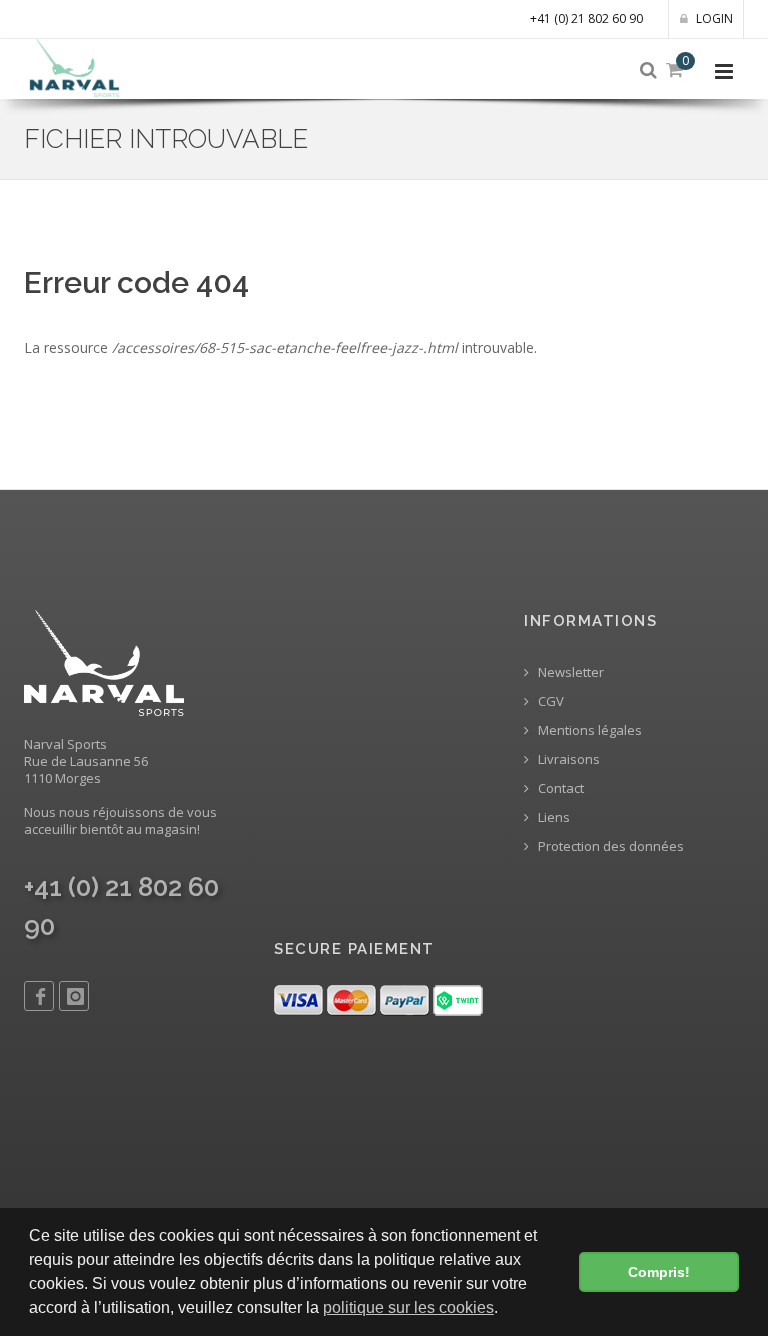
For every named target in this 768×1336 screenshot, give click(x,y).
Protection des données (609, 846)
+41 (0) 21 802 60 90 (586, 18)
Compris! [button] (659, 1272)
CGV (549, 701)
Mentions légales (588, 730)
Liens (552, 817)
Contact (559, 788)
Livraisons (567, 759)
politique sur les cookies (408, 1307)
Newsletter (569, 672)
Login (713, 18)
